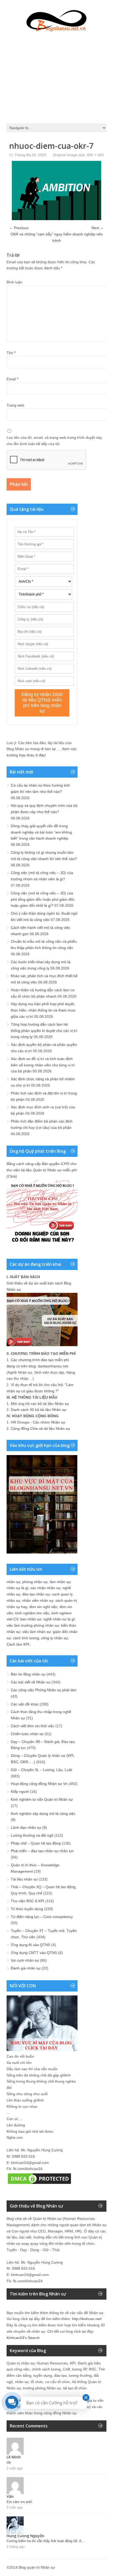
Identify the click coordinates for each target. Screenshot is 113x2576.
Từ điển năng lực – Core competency (42, 1917)
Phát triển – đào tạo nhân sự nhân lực (42, 1851)
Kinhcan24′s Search (23, 2338)
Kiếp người (20, 1792)
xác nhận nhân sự (45, 1588)
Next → (98, 228)
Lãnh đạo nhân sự (26, 1827)
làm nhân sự (60, 1582)
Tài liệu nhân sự (24, 1879)
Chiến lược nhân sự (27, 1734)
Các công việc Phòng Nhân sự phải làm (44, 1690)
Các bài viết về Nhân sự (31, 1682)
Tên (11, 353)
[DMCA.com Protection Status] (39, 2184)
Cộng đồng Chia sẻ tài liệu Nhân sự (40, 1429)
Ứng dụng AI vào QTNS (30, 1945)
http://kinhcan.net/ (87, 2319)
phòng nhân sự (35, 1582)
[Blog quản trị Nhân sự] (56, 20)
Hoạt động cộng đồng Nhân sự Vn (39, 1784)
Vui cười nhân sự (25, 1960)
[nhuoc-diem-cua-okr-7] (56, 219)
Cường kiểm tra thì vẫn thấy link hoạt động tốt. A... (46, 2541)
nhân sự (13, 1582)
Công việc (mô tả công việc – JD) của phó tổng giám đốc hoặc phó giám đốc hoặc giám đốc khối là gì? (43, 899)
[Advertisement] (56, 76)
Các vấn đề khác (25, 1704)
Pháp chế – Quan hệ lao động (36, 1843)
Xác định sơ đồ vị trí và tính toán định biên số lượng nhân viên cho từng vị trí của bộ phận (43, 1065)
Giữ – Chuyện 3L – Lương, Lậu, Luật (41, 1770)
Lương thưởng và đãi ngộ (32, 1835)
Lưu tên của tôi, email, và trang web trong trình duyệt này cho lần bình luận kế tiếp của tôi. (54, 441)
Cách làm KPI (18, 1644)
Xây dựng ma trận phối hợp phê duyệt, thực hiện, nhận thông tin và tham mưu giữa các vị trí (43, 1010)
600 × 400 (95, 155)
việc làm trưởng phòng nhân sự (33, 1625)
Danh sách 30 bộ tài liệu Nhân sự (38, 1410)
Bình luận (14, 282)
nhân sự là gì (17, 1588)
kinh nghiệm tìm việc (32, 1613)
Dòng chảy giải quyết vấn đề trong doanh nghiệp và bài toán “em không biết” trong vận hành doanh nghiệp (41, 832)
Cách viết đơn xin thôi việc (33, 1726)
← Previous (19, 228)
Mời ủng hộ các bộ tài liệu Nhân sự (40, 1404)
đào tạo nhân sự (36, 1594)
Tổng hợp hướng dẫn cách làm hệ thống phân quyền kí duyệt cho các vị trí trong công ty (44, 1031)
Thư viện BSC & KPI (27, 1901)
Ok (9, 2462)
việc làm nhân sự (37, 1632)
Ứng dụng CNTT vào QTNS (34, 1953)
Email (12, 379)
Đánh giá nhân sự (26, 1968)
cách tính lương (26, 1638)
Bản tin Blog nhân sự (28, 1674)
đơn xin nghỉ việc (43, 1607)
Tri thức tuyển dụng (27, 1909)
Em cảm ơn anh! (19, 2502)
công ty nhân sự (54, 1638)
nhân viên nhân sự (38, 1600)
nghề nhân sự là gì (59, 1619)
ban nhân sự (31, 1619)
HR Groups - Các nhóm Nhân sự (38, 1422)
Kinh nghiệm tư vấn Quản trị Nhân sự (42, 1799)
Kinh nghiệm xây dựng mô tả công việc (43, 1814)
